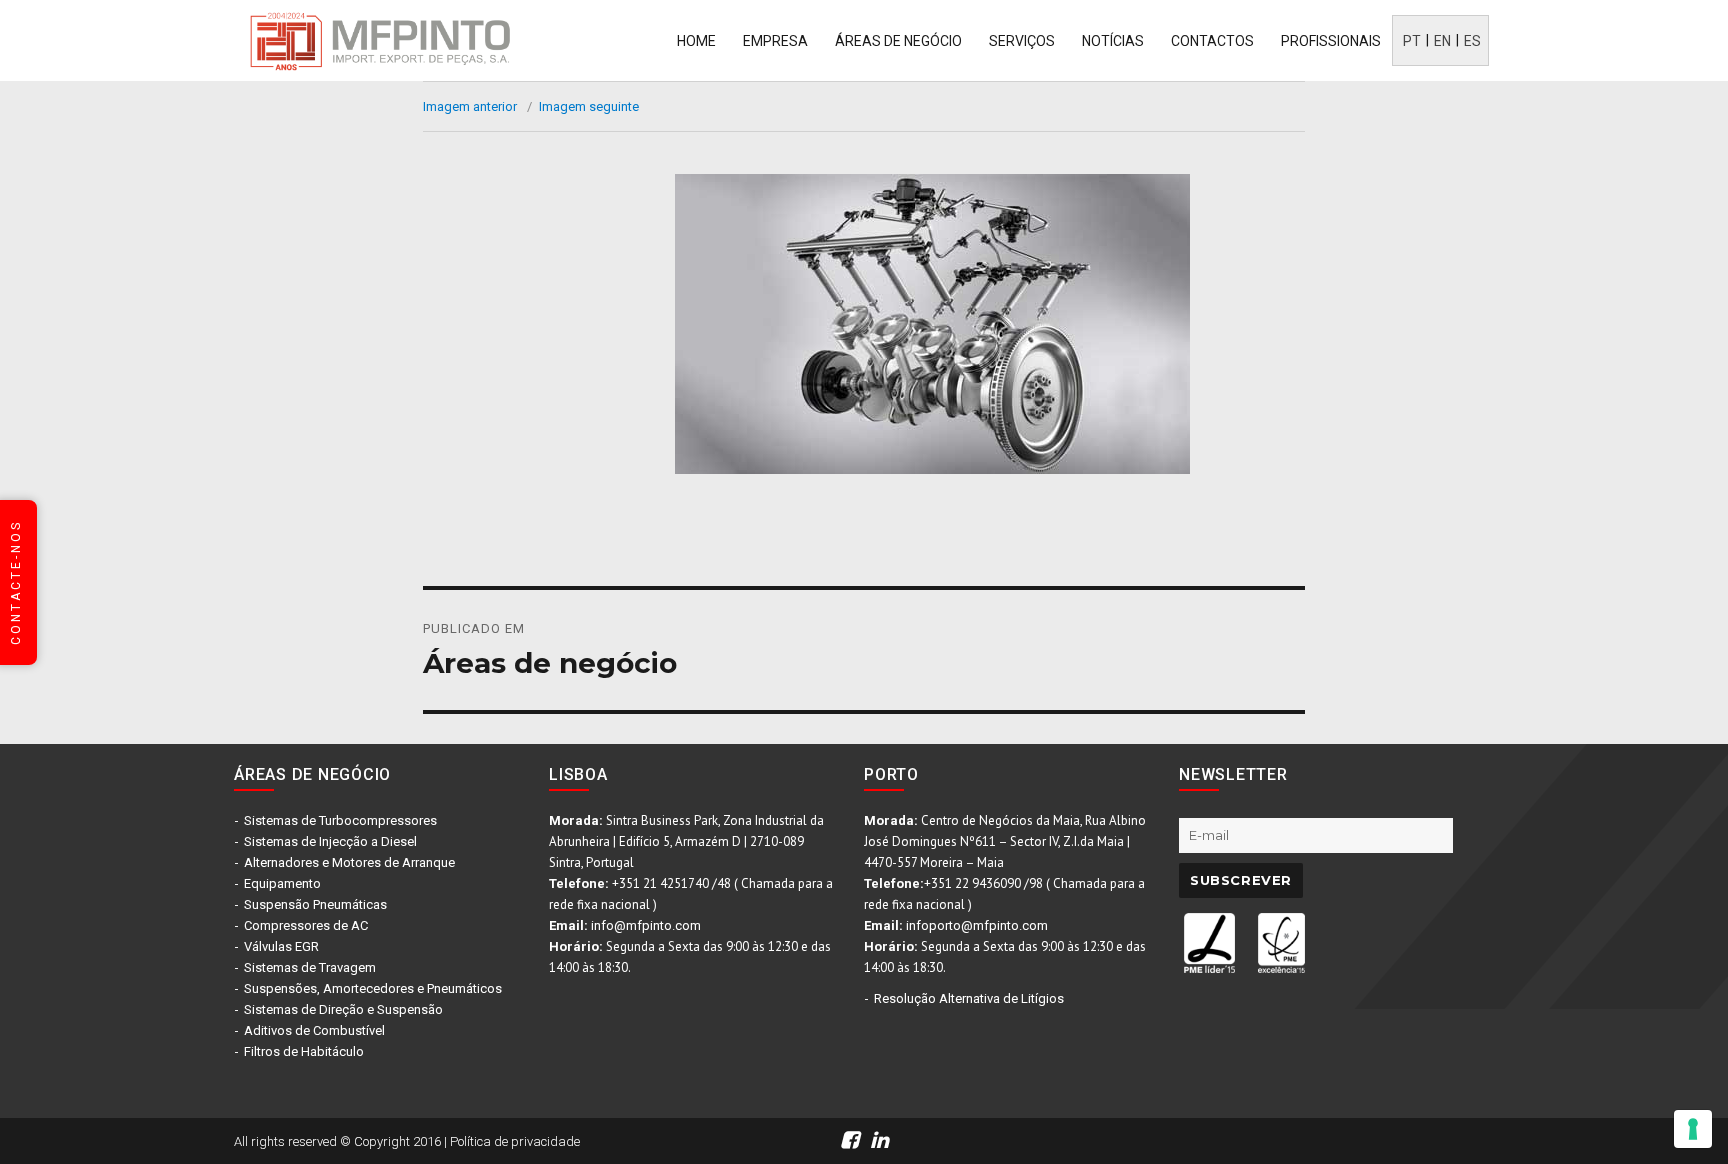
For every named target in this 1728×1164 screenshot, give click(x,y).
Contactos (1212, 41)
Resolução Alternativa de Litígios (969, 998)
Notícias (1113, 41)
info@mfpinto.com (646, 925)
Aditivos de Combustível (314, 1030)
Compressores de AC (306, 925)
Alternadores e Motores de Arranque (349, 862)
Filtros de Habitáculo (304, 1051)
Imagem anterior (470, 106)
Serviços (1022, 41)
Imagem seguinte (589, 106)
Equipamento (282, 883)
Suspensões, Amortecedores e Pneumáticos (373, 988)
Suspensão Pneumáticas (315, 904)
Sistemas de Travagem (310, 967)
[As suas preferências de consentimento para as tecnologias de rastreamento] (1693, 1129)
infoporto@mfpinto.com (977, 925)
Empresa (775, 41)
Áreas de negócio (898, 41)
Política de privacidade (515, 1141)
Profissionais (1331, 41)
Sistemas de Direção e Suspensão (343, 1009)
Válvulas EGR (281, 946)
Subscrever (1241, 880)
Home (696, 41)
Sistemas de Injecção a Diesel (330, 841)
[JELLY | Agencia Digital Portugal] (1284, 1139)
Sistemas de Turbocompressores (340, 820)
